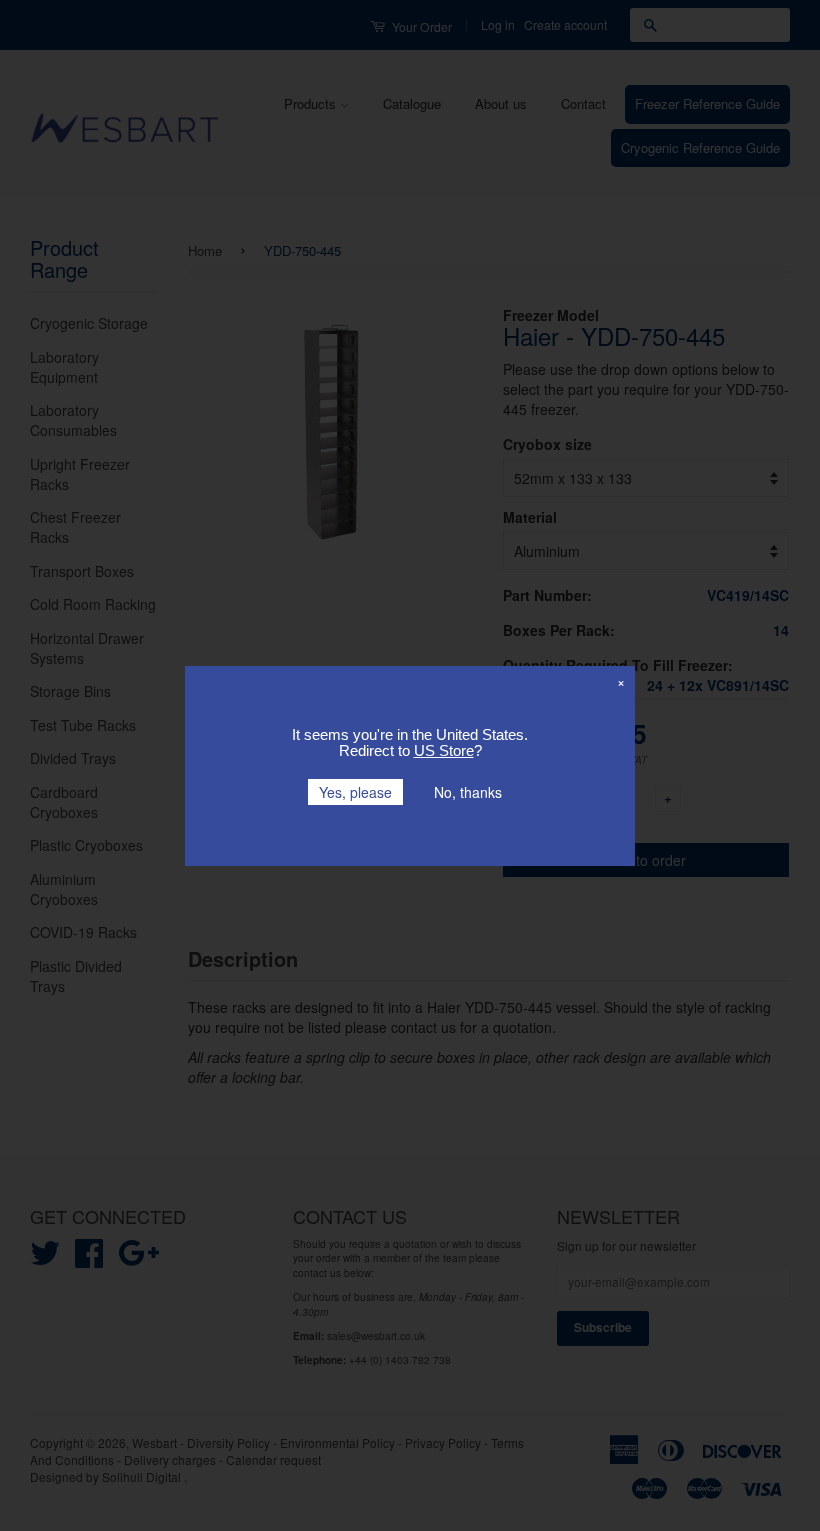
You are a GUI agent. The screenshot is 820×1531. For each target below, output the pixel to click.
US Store (444, 750)
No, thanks (468, 792)
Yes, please (355, 792)
